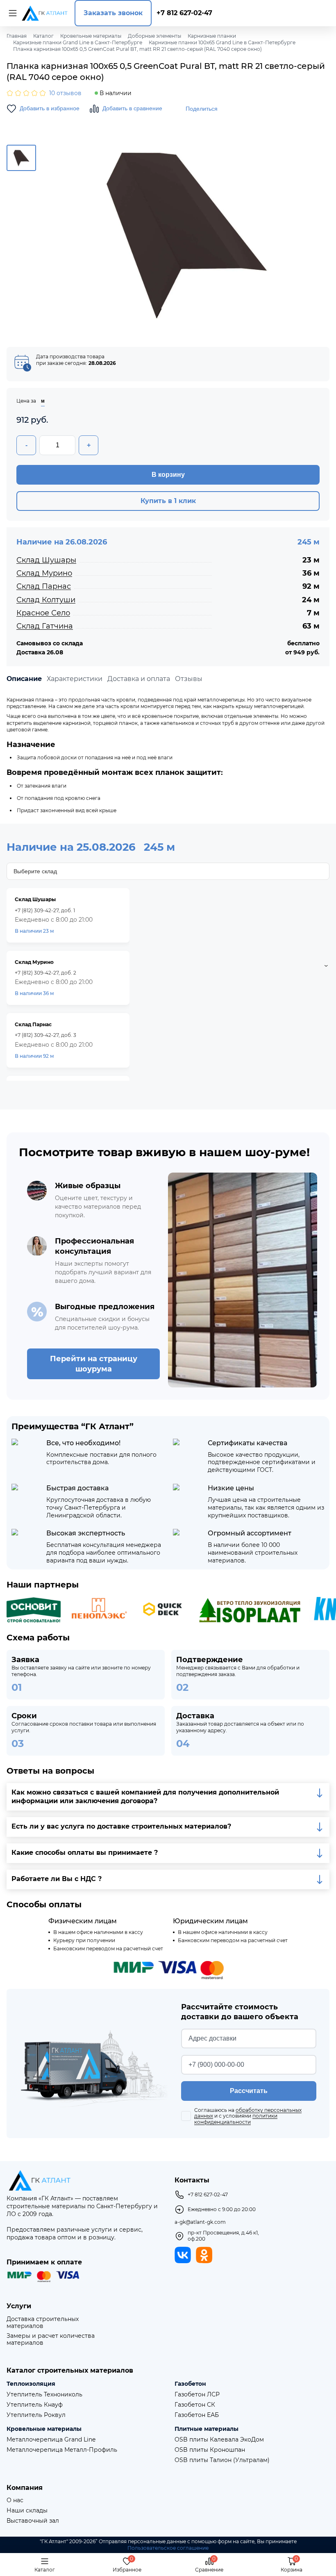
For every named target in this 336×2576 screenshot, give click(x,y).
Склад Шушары (46, 560)
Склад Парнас (44, 586)
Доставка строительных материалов (43, 2323)
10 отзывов (65, 93)
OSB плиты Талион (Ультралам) (222, 2460)
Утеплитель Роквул (36, 2415)
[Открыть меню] (11, 13)
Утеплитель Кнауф (35, 2405)
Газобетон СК (195, 2405)
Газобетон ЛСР (197, 2395)
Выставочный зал (33, 2521)
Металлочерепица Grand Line (51, 2440)
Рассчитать (249, 2091)
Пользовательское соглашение (168, 2548)
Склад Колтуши (46, 600)
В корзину (168, 475)
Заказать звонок (113, 13)
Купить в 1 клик (168, 501)
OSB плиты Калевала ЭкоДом (219, 2440)
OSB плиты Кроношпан (210, 2450)
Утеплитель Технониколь (44, 2395)
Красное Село (43, 613)
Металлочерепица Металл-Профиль (62, 2450)
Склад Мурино (44, 573)
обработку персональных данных (248, 2113)
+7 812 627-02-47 (184, 13)
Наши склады (27, 2511)
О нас (15, 2500)
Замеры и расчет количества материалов (51, 2339)
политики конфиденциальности (236, 2119)
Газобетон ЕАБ (197, 2415)
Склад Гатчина (45, 626)
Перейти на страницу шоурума (94, 1364)
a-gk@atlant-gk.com (200, 2222)
